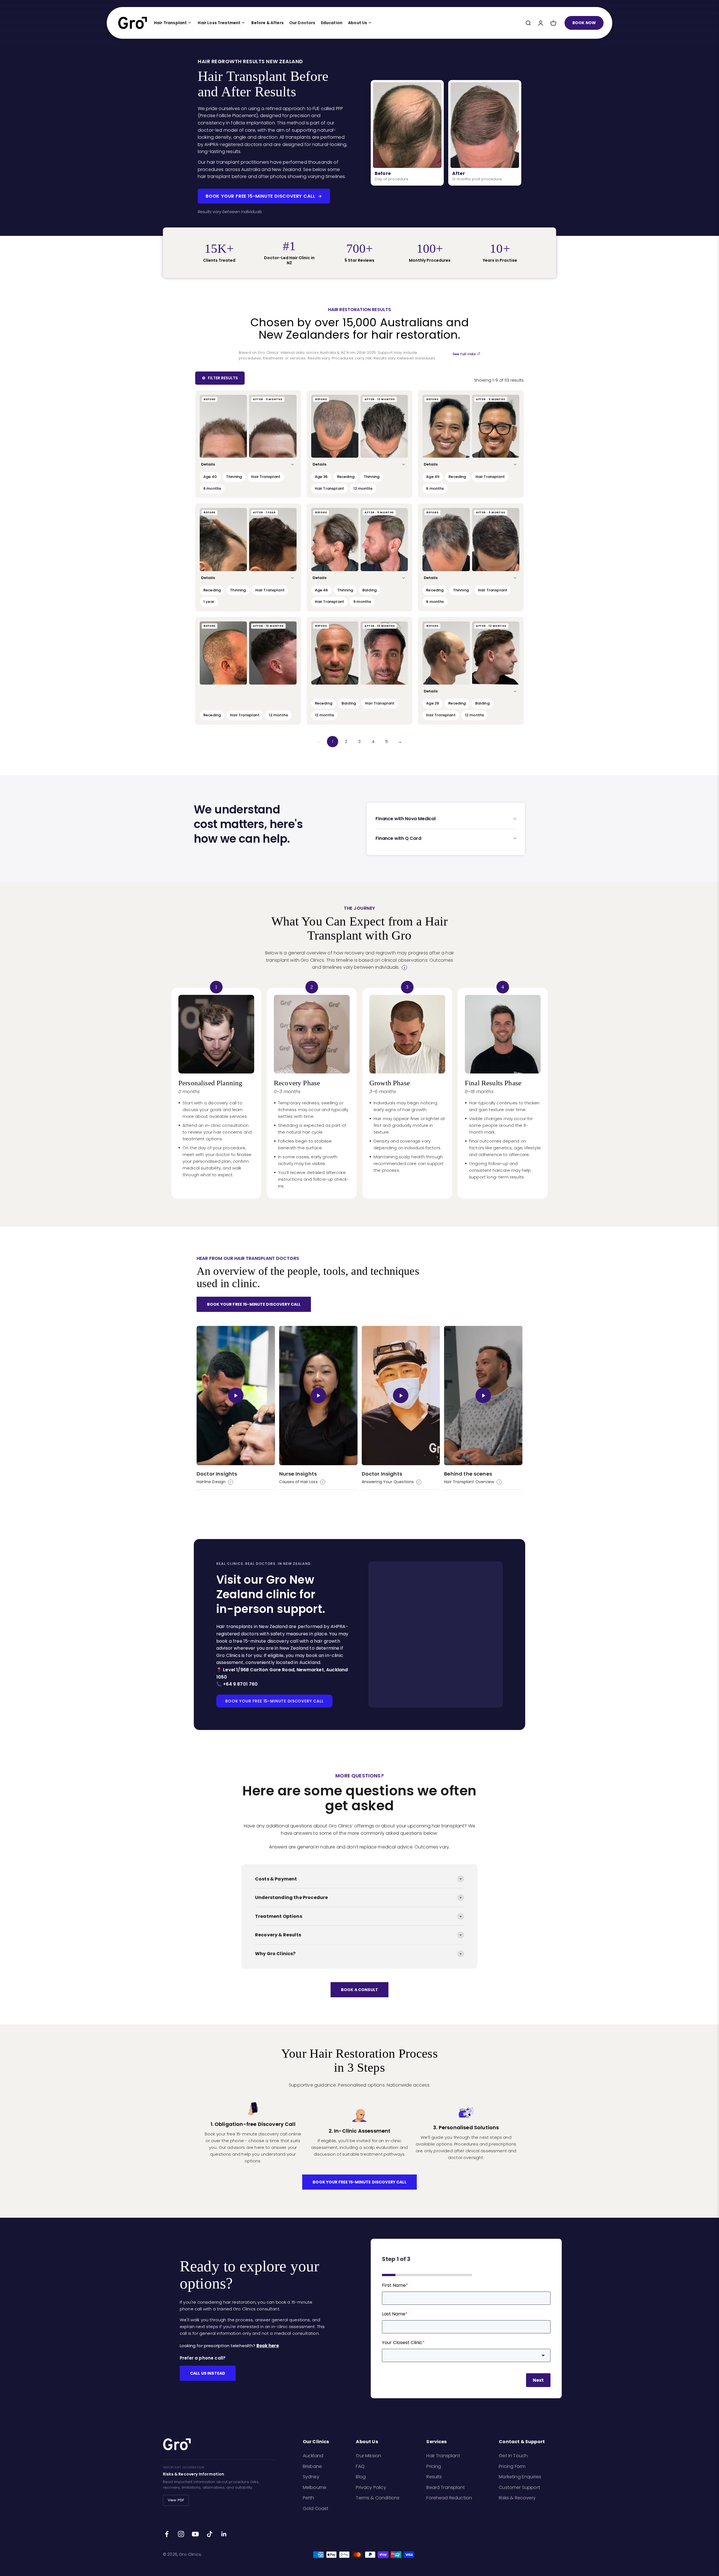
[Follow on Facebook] (167, 2534)
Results (434, 2477)
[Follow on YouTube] (195, 2534)
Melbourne (315, 2487)
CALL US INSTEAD (208, 2373)
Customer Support (519, 2487)
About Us (358, 23)
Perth (309, 2498)
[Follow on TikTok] (210, 2534)
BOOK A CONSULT (359, 1990)
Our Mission (368, 2456)
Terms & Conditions (378, 2498)
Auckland (313, 2456)
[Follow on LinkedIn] (224, 2534)
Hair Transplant (170, 23)
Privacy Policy (371, 2487)
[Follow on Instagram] (181, 2534)
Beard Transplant (446, 2487)
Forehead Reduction (449, 2498)
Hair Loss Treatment (219, 23)
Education (332, 23)
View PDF (176, 2500)
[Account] (541, 23)
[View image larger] (223, 426)
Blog (361, 2477)
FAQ (360, 2466)
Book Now (584, 23)
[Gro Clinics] (133, 23)
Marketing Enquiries (520, 2477)
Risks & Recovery (517, 2498)
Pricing (434, 2466)
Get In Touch (513, 2456)
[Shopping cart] (553, 23)
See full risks (464, 354)
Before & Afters (267, 23)
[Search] (528, 23)
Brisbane (312, 2466)
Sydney (311, 2477)
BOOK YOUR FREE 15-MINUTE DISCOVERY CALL (260, 196)
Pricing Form (512, 2466)
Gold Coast (316, 2508)
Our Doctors (302, 23)
